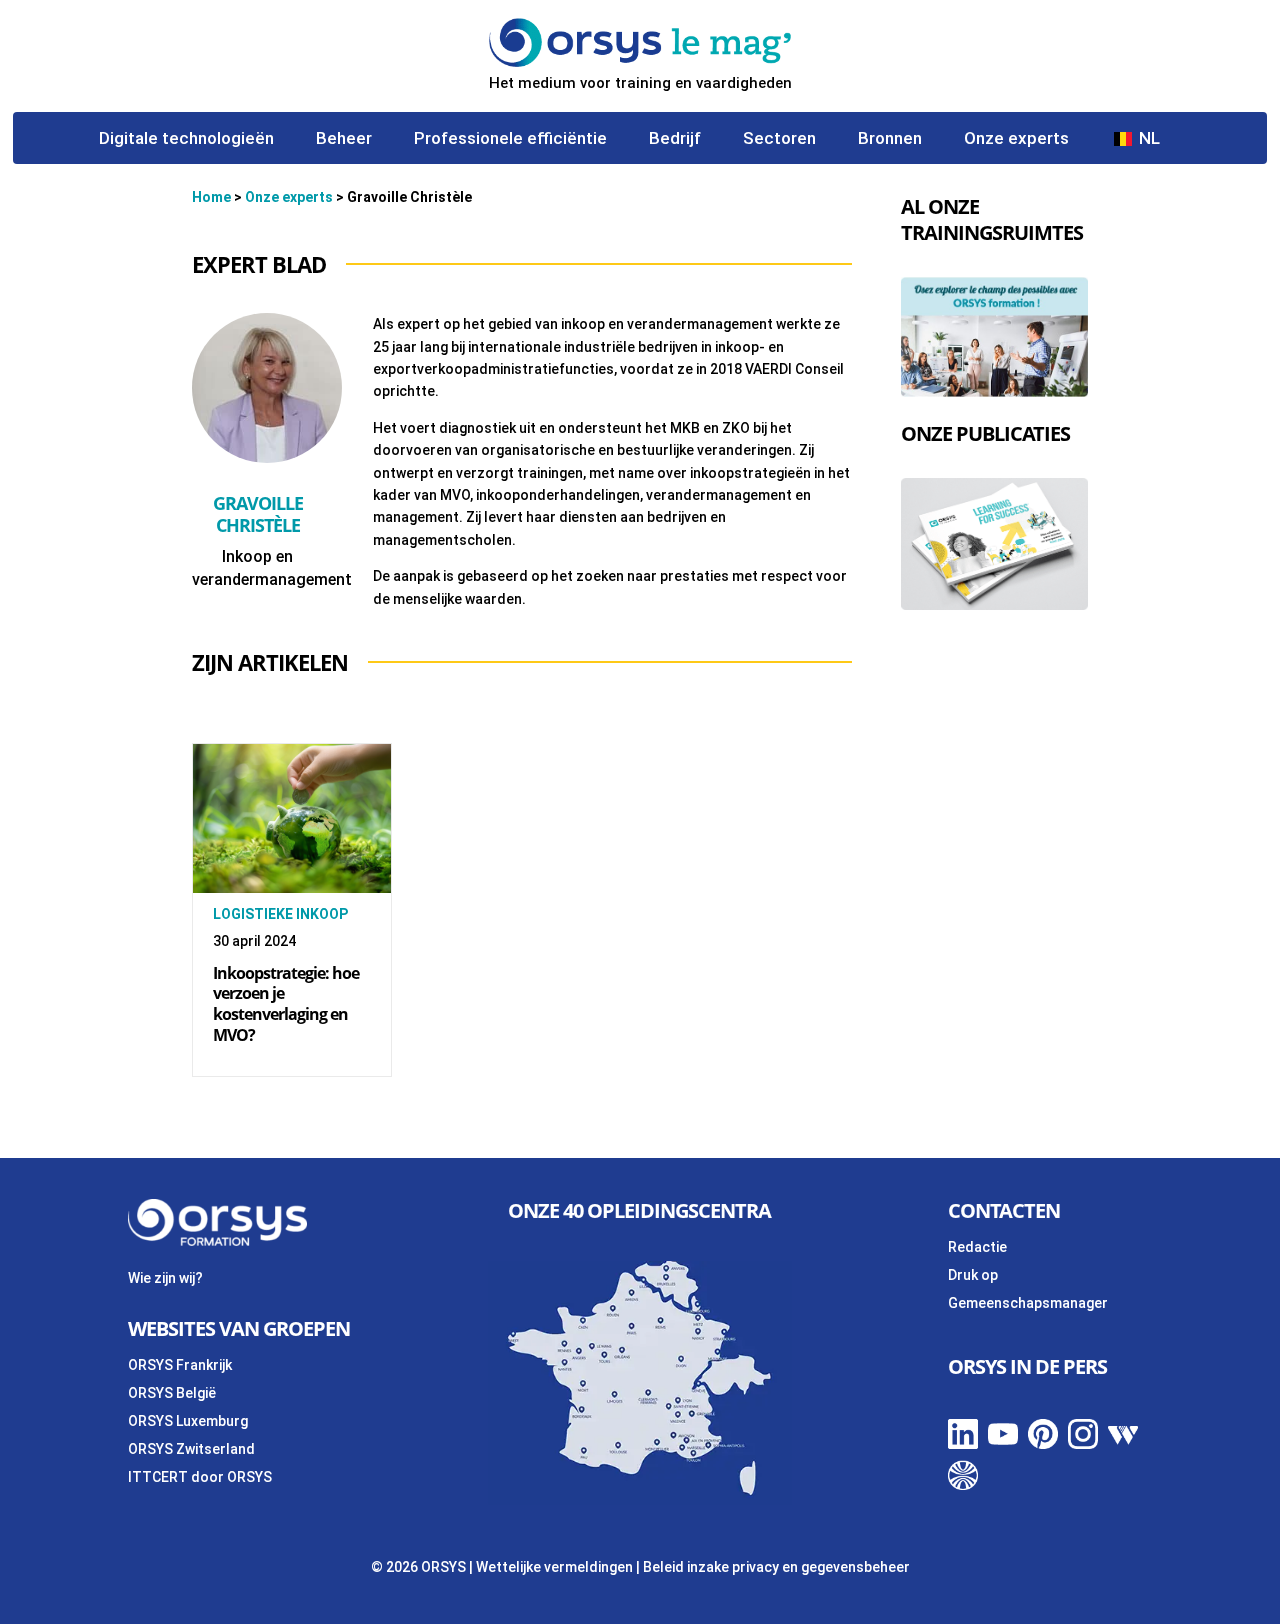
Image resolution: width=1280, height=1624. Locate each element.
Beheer (344, 139)
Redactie (977, 1247)
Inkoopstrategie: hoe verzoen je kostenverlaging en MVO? (286, 1004)
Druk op (973, 1275)
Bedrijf (675, 139)
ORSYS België (172, 1393)
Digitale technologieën (186, 139)
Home (211, 197)
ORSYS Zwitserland (191, 1449)
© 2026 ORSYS (420, 1567)
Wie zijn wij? (165, 1278)
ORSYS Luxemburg (188, 1421)
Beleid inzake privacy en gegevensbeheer (776, 1567)
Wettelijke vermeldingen (554, 1567)
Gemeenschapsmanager (1028, 1303)
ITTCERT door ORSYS (200, 1477)
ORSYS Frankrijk (180, 1365)
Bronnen (890, 139)
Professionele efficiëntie (510, 139)
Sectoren (779, 139)
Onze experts (1016, 139)
